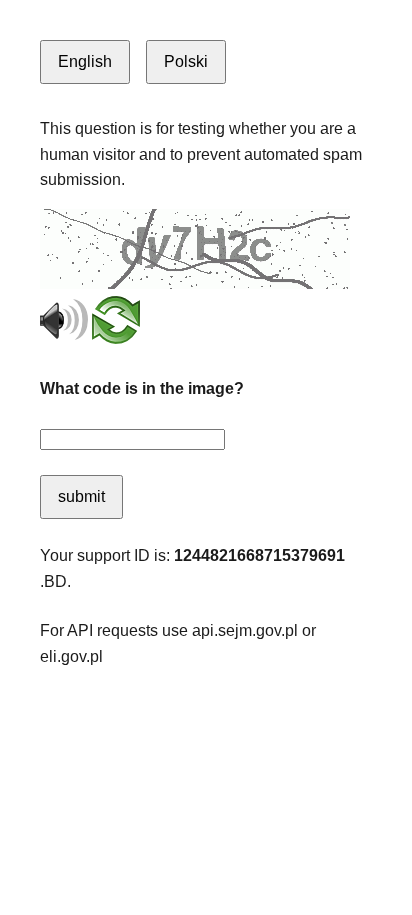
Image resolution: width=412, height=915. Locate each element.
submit (81, 496)
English (85, 61)
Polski (186, 61)
